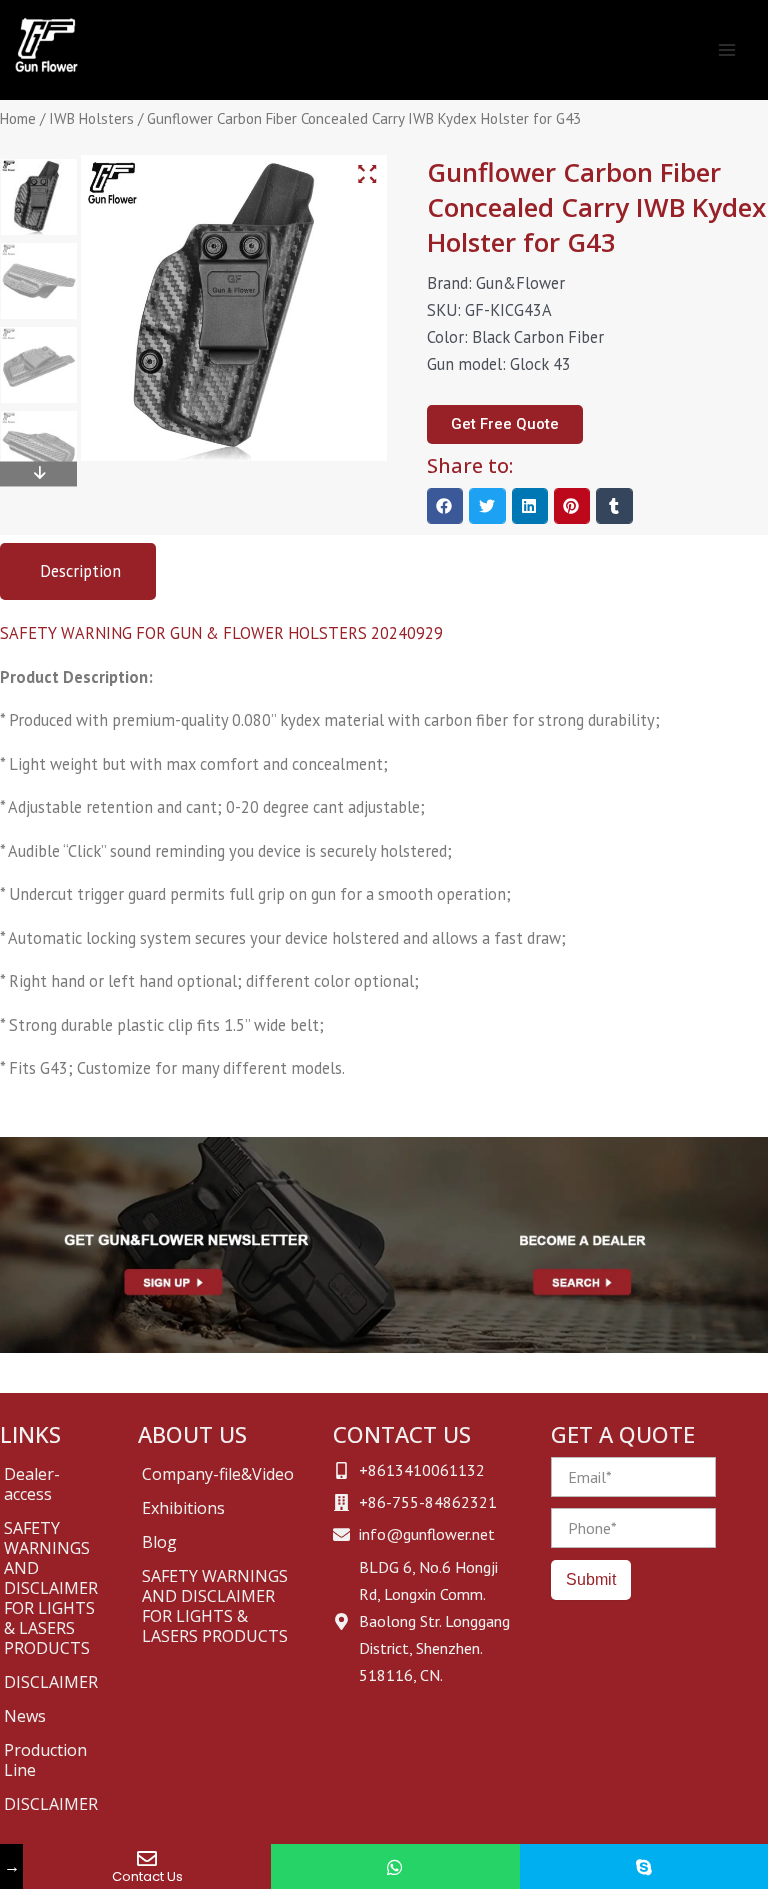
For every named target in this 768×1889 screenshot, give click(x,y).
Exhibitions (183, 1508)
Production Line (45, 1760)
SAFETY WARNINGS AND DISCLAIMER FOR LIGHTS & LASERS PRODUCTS (51, 1588)
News (25, 1716)
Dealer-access (32, 1484)
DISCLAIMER (51, 1682)
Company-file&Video (218, 1474)
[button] (445, 506)
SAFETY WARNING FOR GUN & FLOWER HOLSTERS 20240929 (221, 633)
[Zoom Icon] (367, 174)
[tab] (78, 571)
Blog (159, 1542)
